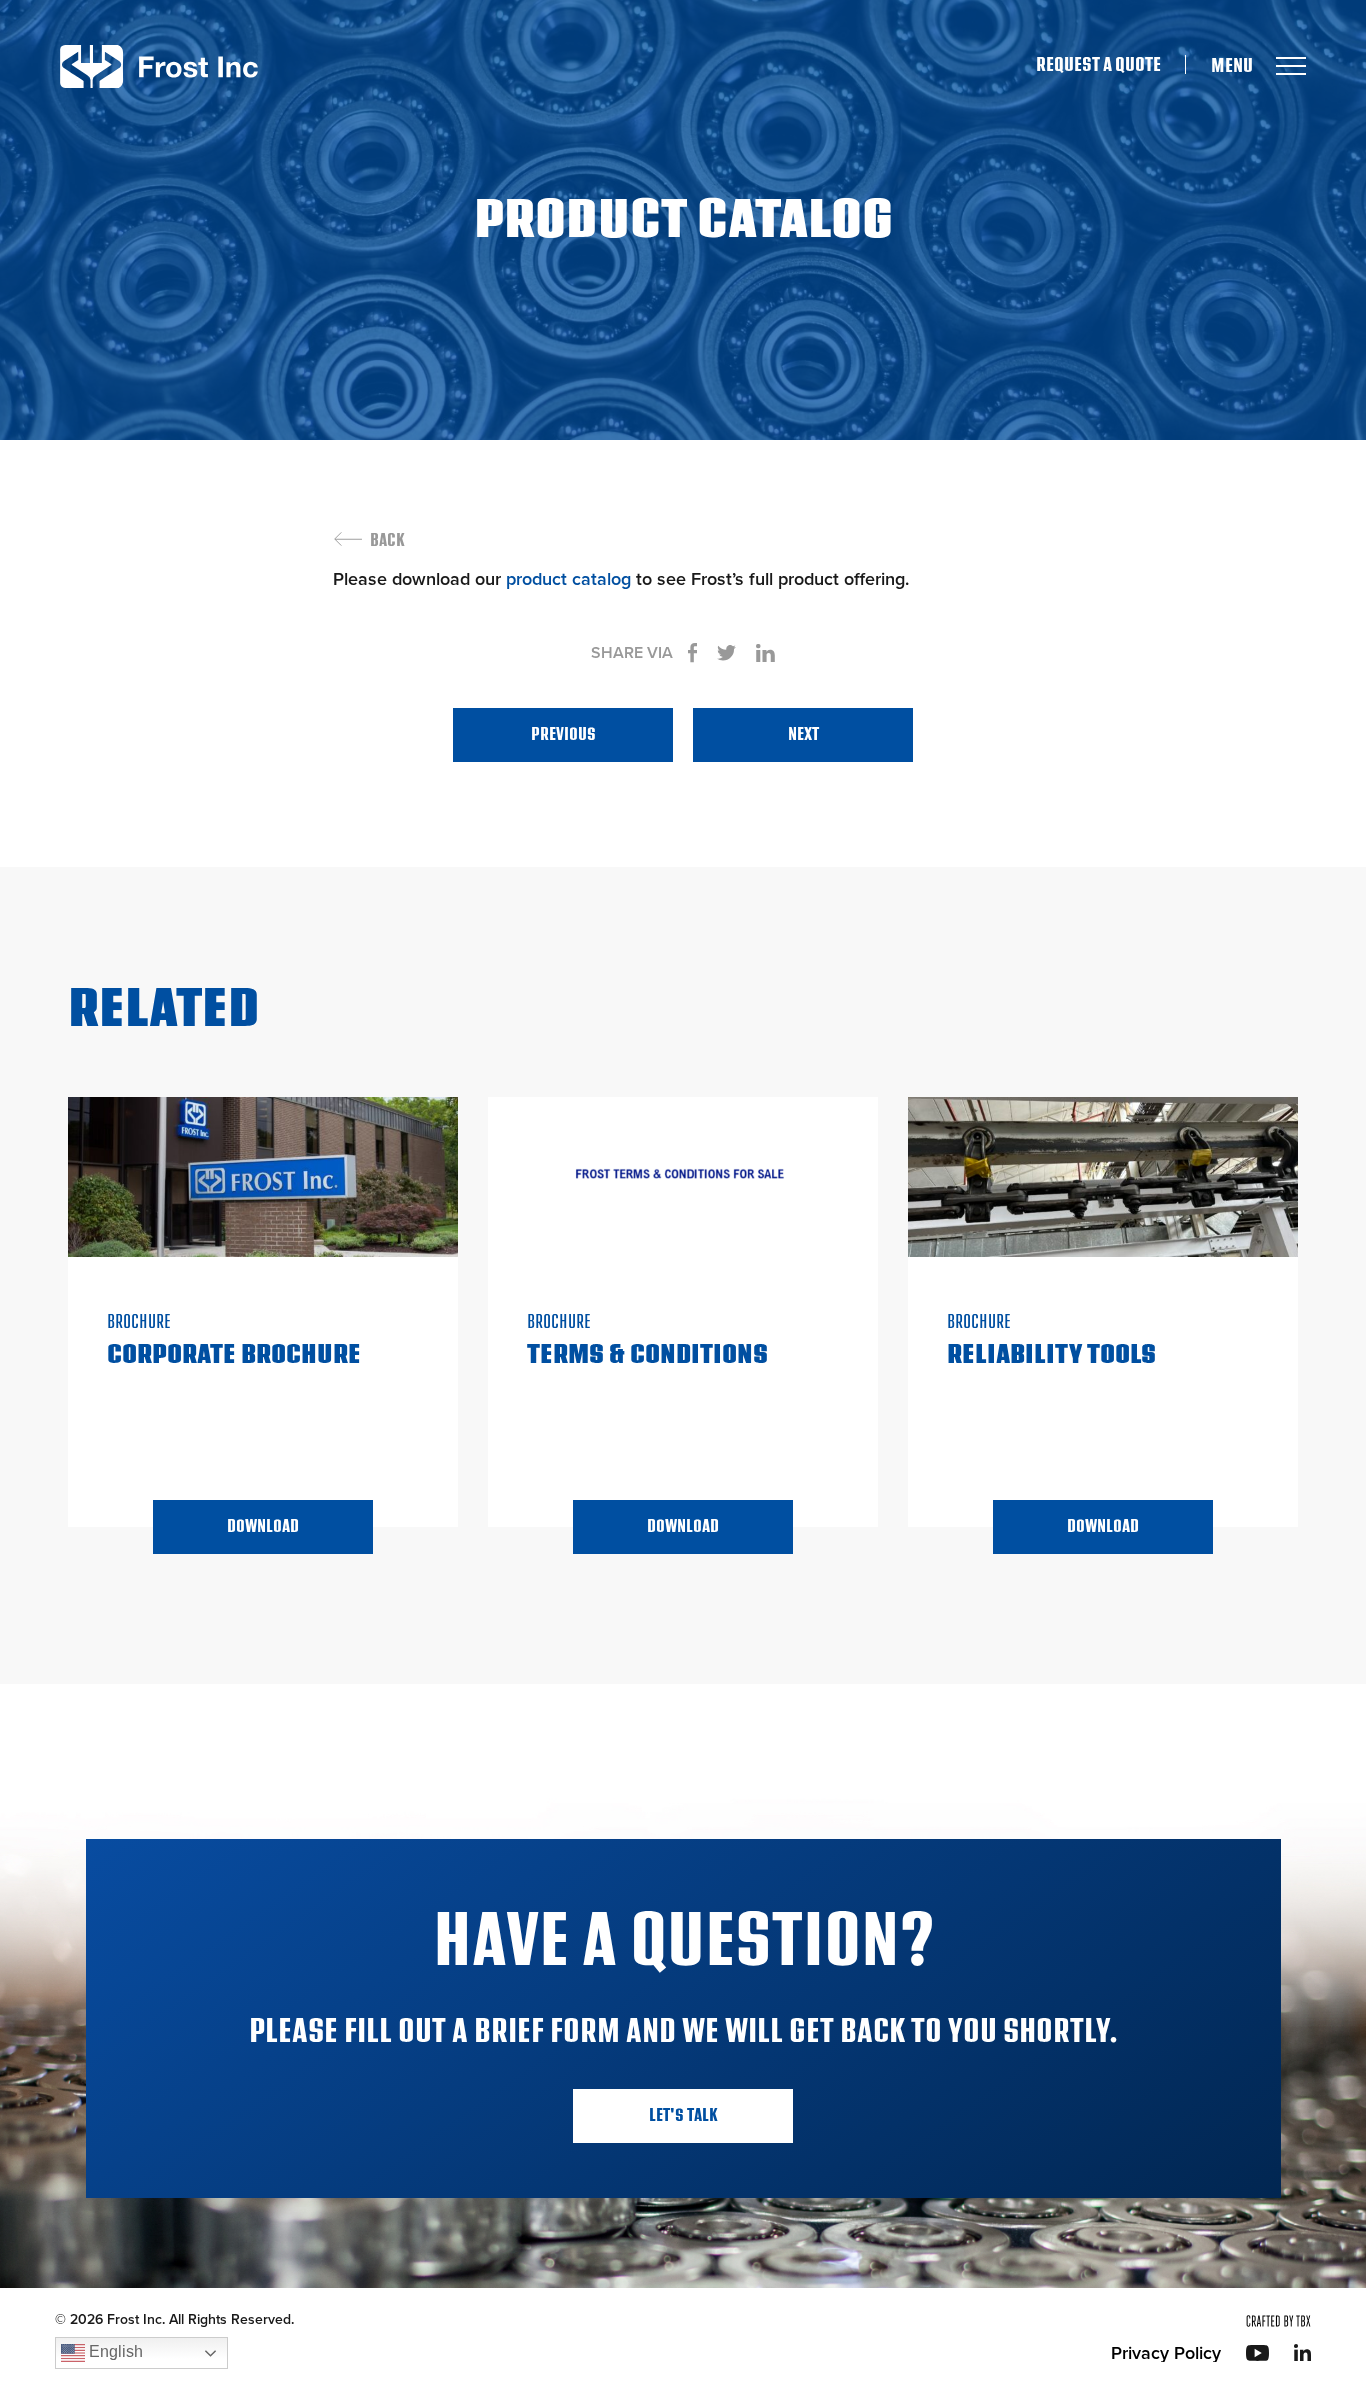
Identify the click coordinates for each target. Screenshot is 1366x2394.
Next (803, 734)
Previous (563, 734)
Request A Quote (1098, 65)
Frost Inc (159, 66)
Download (263, 1526)
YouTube (1257, 2353)
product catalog (568, 579)
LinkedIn (1302, 2352)
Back (387, 541)
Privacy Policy (1166, 2353)
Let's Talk (683, 2115)
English (114, 2351)
